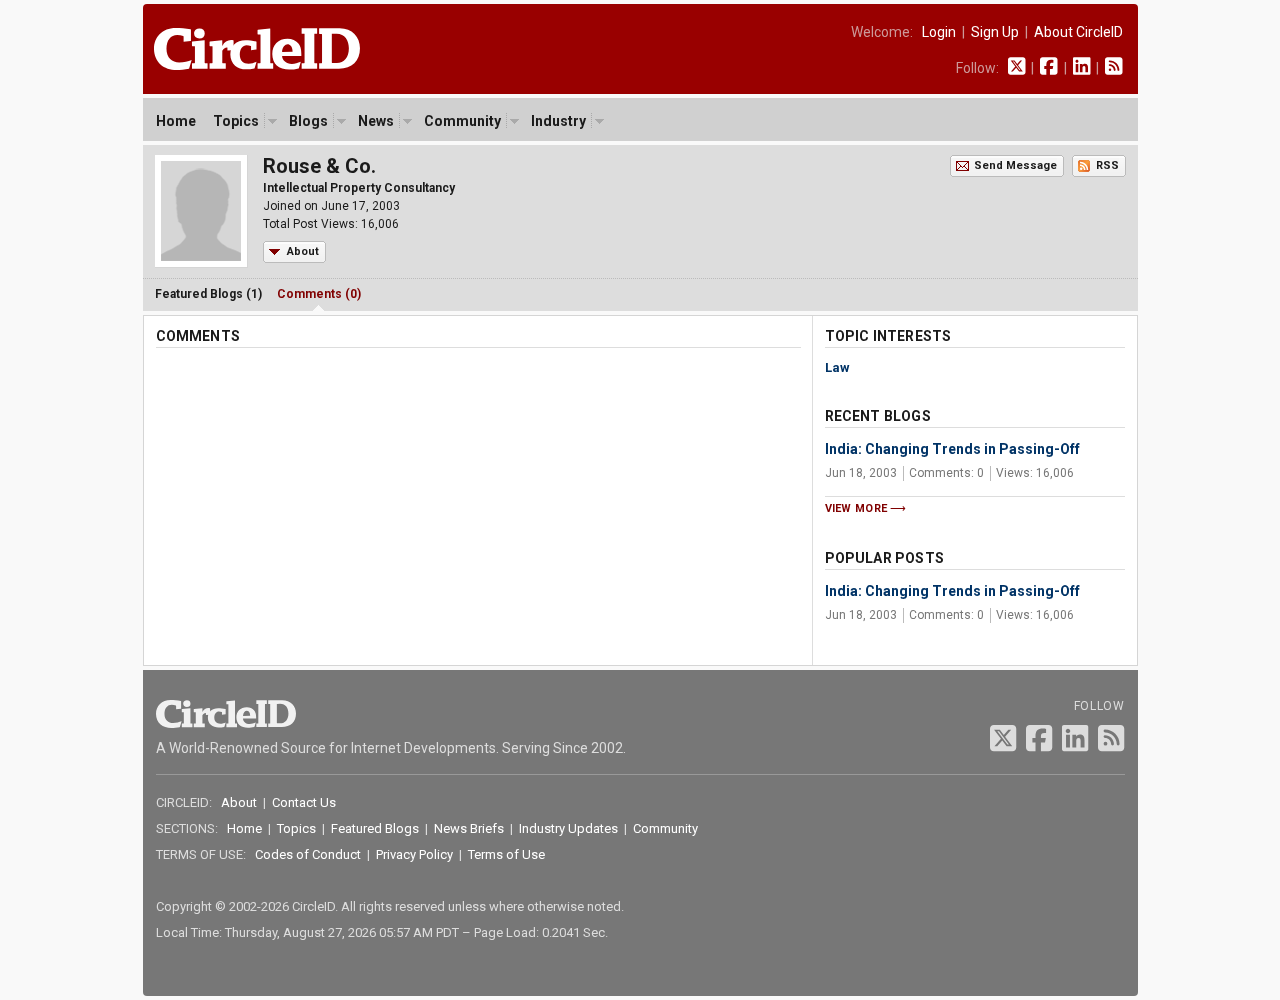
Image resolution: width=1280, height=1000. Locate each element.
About (303, 251)
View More (856, 508)
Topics (236, 121)
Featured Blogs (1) (208, 294)
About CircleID (1078, 32)
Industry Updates (568, 828)
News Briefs (469, 828)
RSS (1107, 165)
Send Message (1015, 165)
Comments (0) (319, 294)
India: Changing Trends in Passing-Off (952, 449)
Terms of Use (506, 854)
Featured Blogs (375, 828)
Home (176, 121)
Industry (558, 121)
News (376, 121)
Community (462, 121)
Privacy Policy (414, 854)
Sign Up (995, 32)
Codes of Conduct (308, 854)
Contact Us (304, 802)
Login (939, 32)
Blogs (308, 121)
